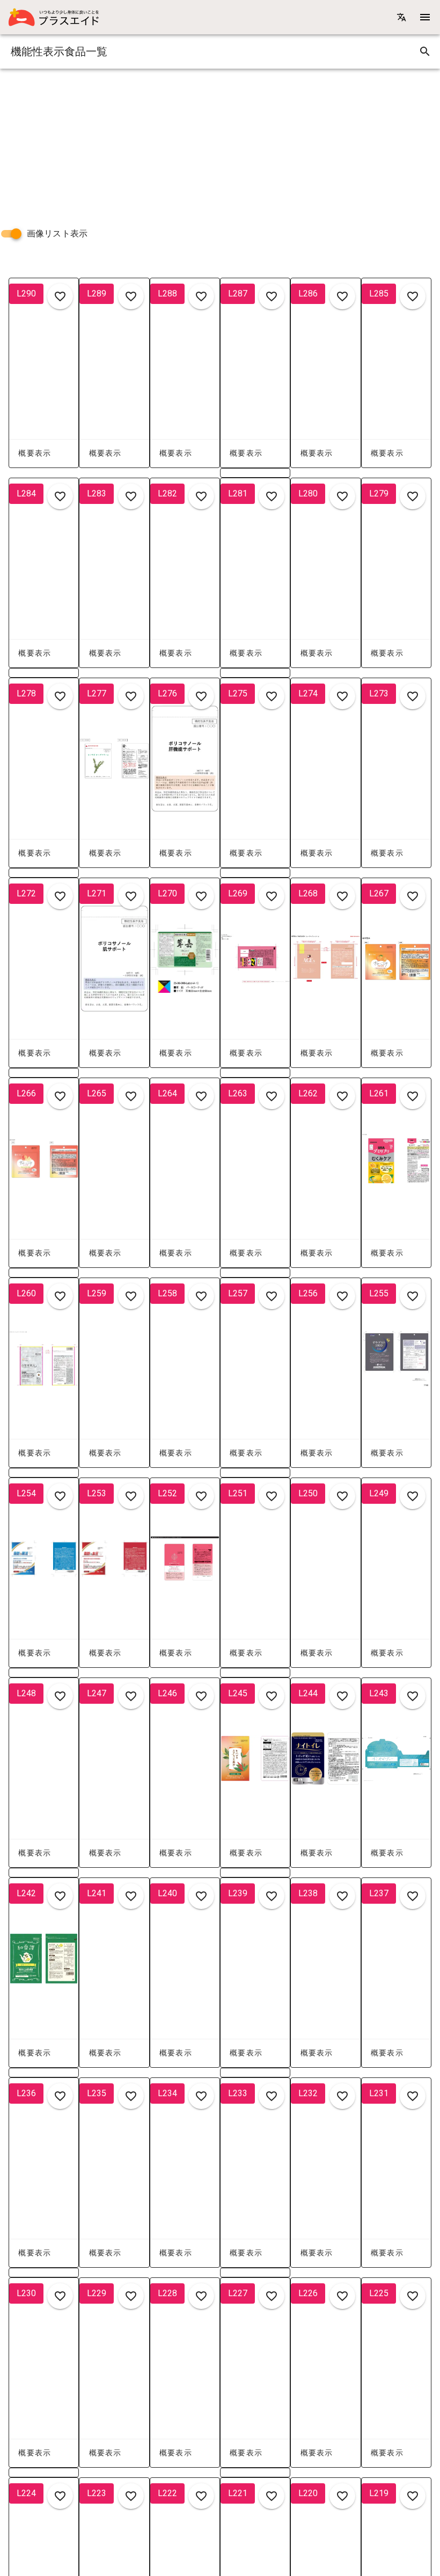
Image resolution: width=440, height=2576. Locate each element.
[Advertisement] (220, 144)
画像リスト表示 (57, 233)
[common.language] (401, 17)
